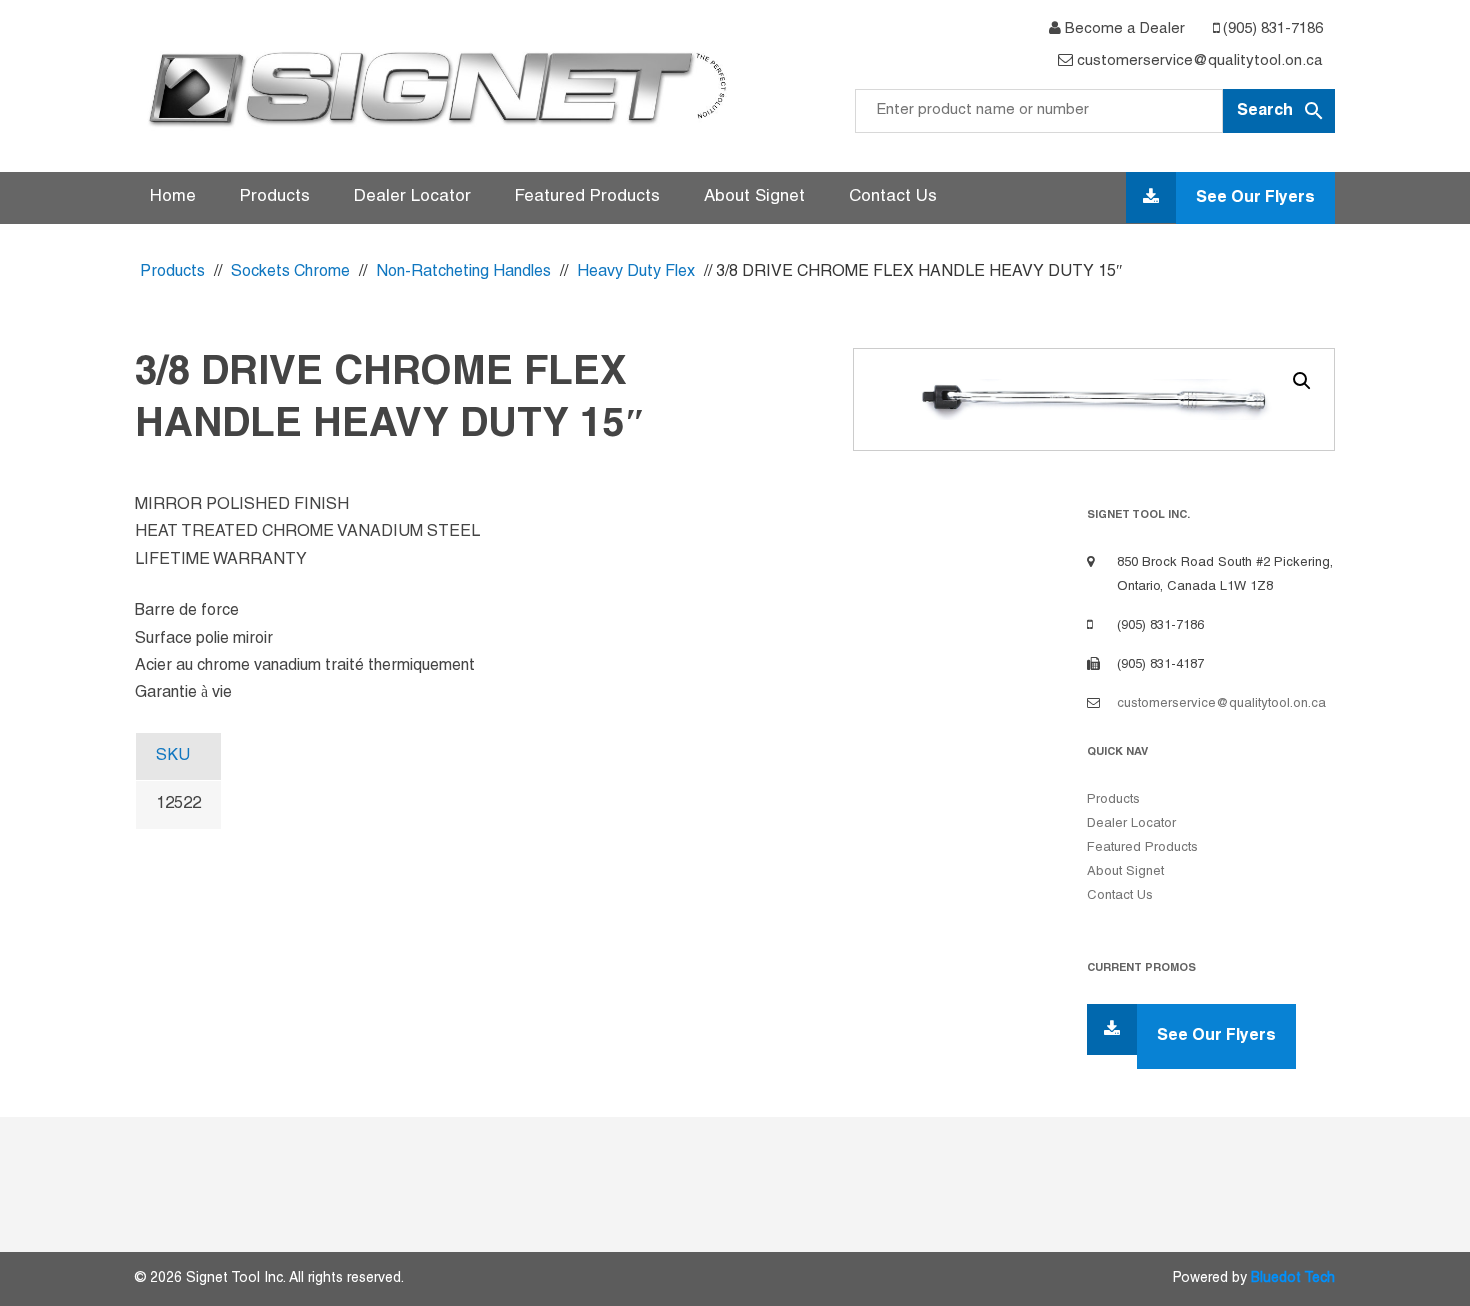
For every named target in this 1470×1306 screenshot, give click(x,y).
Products (275, 197)
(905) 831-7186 (1271, 29)
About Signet (754, 197)
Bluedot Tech (1293, 1278)
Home (173, 197)
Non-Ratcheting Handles (463, 272)
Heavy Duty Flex (636, 272)
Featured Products (587, 197)
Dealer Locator (412, 197)
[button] (1302, 381)
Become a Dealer (1123, 29)
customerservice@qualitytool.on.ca (1198, 61)
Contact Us (893, 197)
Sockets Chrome (290, 272)
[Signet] (435, 88)
